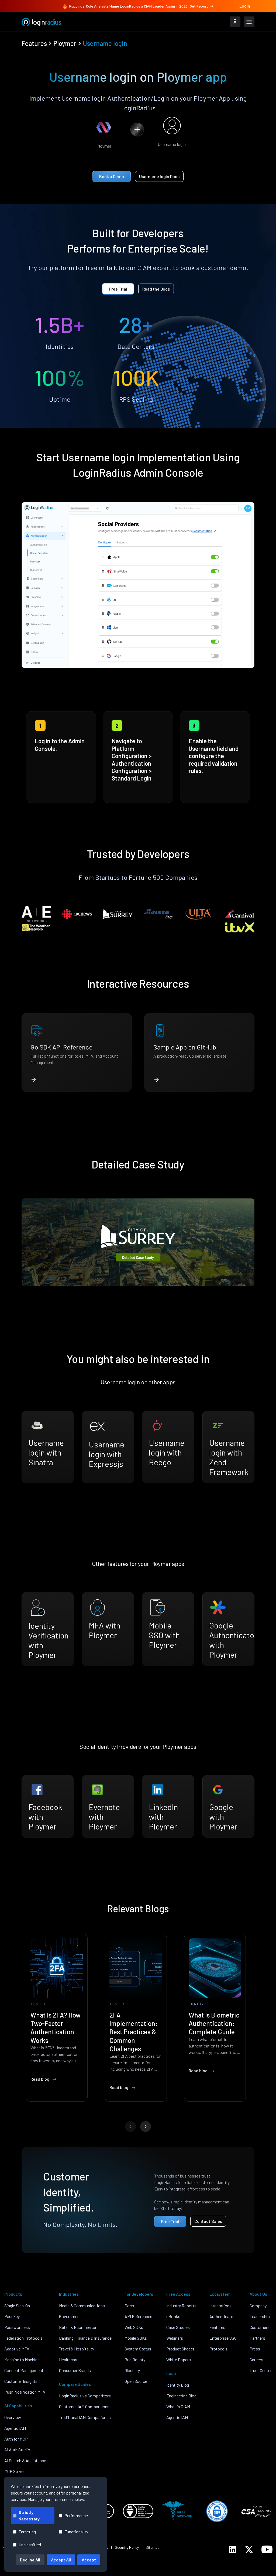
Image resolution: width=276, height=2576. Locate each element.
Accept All (61, 2560)
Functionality (76, 2532)
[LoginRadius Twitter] (249, 2550)
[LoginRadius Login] (235, 22)
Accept (89, 2560)
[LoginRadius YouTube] (267, 2549)
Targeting (27, 2532)
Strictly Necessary (29, 2515)
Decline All (30, 2560)
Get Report (199, 6)
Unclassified (30, 2545)
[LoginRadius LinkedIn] (233, 2550)
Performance (76, 2515)
